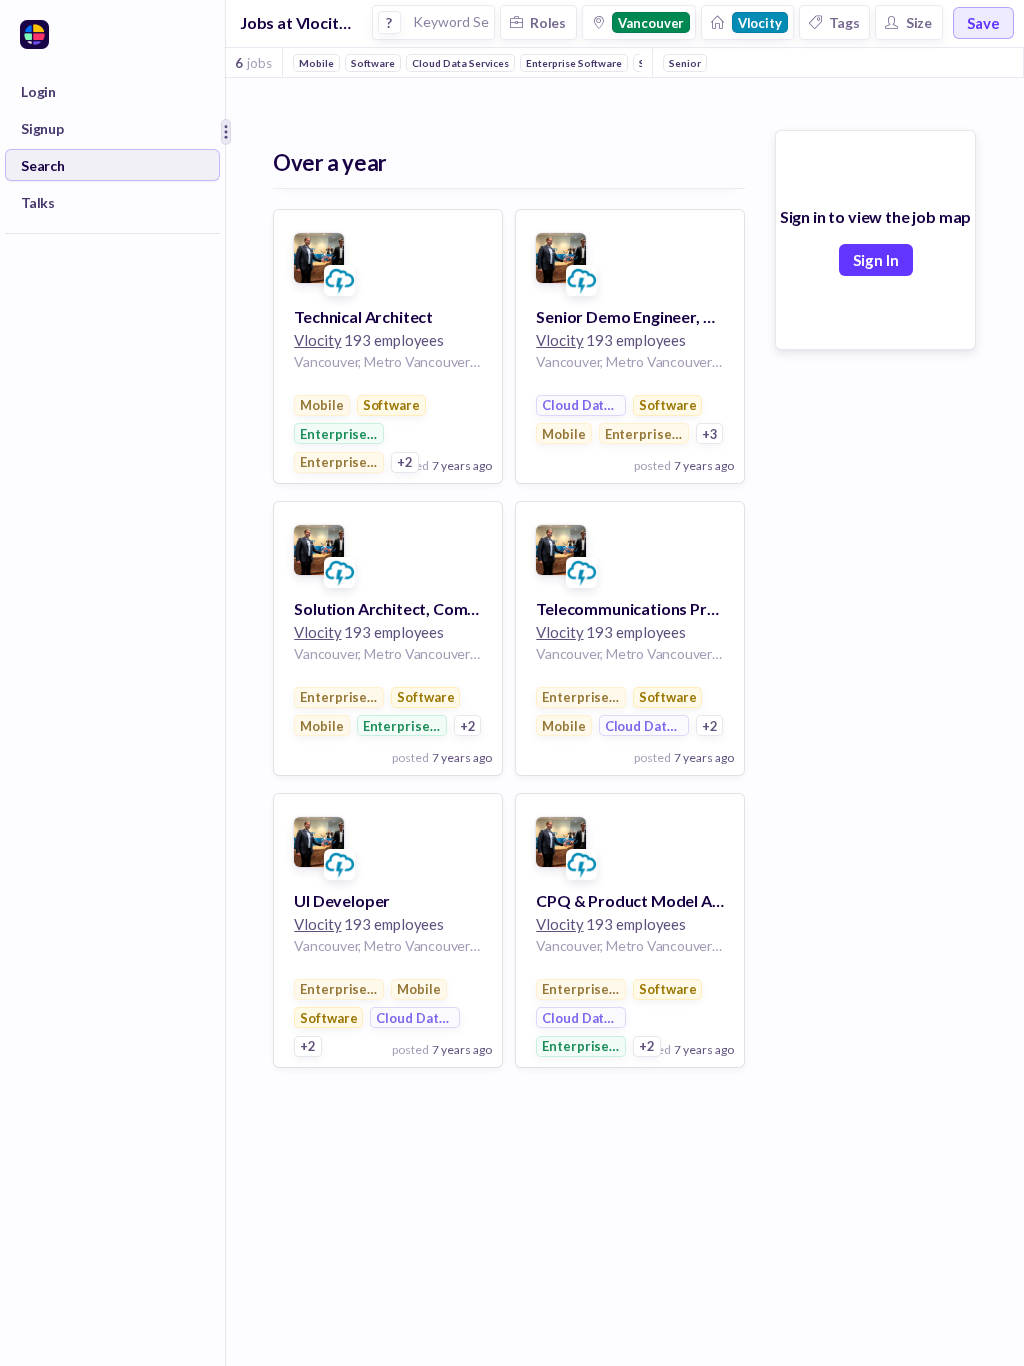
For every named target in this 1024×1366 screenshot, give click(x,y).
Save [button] (983, 23)
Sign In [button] (876, 260)
